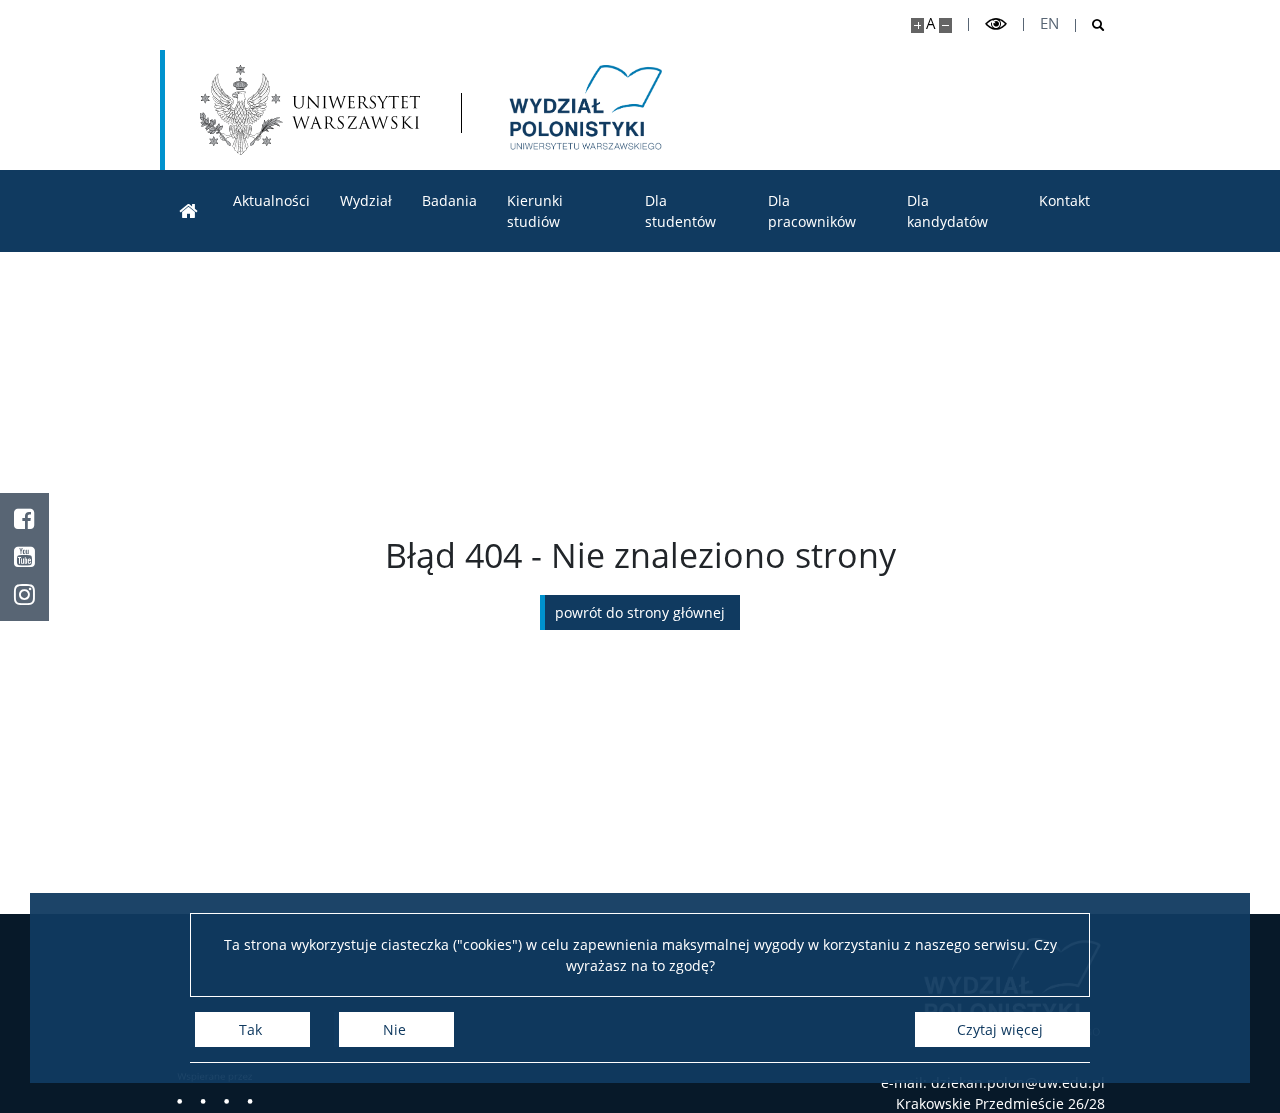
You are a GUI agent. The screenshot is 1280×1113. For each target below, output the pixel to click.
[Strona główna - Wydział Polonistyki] (583, 110)
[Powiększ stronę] (917, 25)
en (1049, 23)
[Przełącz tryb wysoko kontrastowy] (996, 24)
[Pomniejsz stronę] (945, 25)
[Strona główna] (189, 211)
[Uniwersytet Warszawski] (310, 110)
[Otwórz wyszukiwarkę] (1090, 25)
